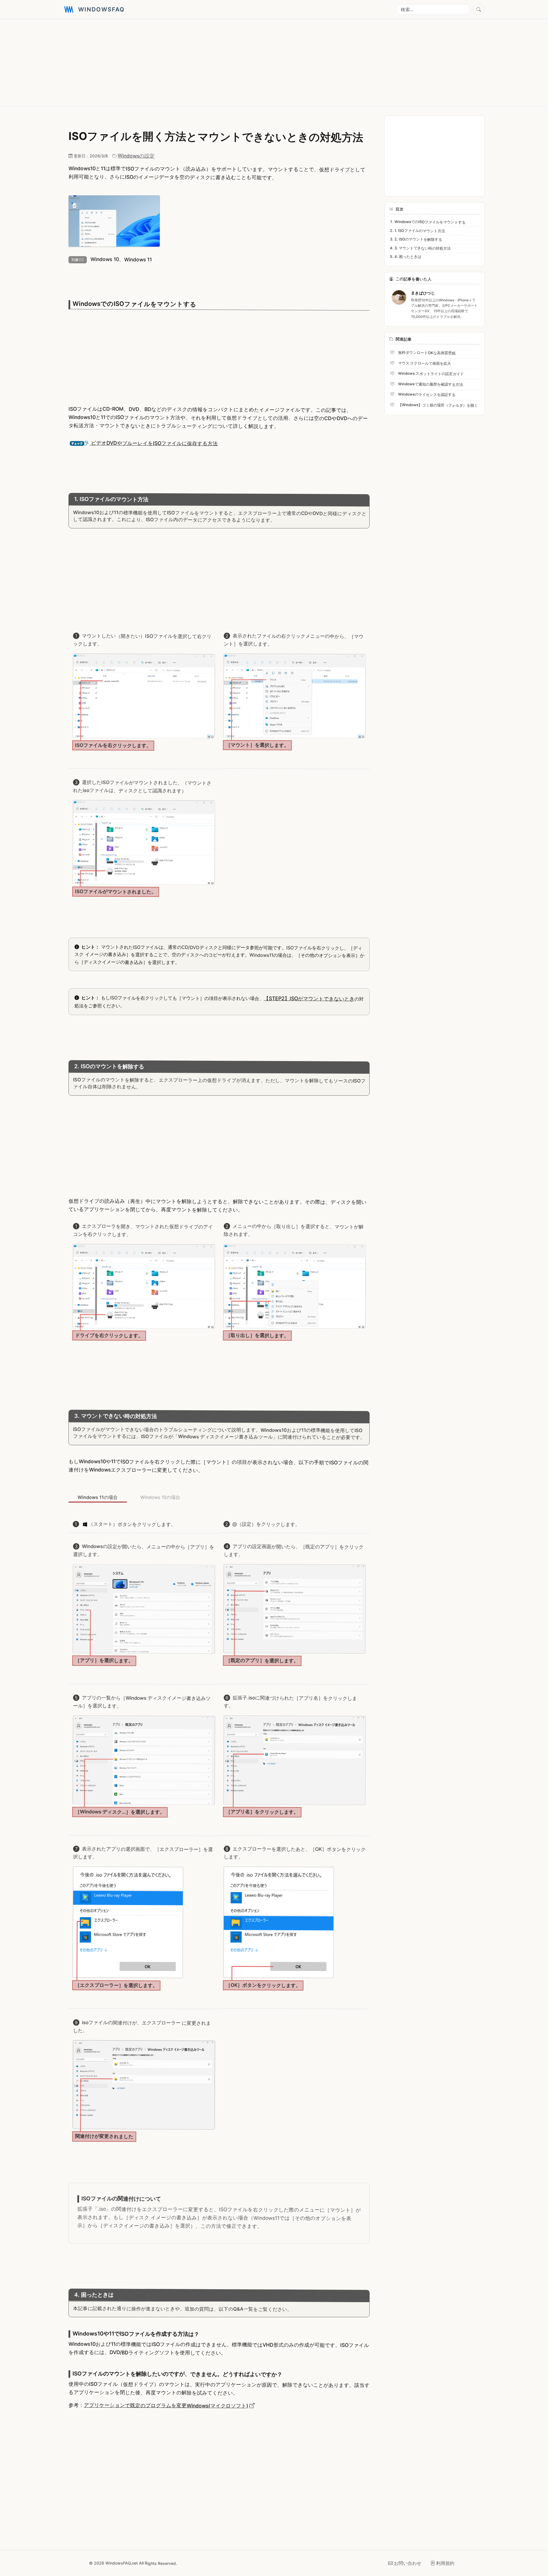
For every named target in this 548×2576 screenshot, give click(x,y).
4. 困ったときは (408, 257)
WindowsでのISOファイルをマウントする (430, 222)
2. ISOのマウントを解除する (418, 239)
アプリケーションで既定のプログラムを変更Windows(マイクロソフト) (166, 2405)
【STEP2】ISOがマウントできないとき (309, 999)
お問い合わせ (408, 2563)
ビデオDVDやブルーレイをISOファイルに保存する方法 (154, 443)
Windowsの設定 (136, 156)
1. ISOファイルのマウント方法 (420, 230)
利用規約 (445, 2563)
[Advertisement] (235, 63)
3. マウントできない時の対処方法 (423, 248)
